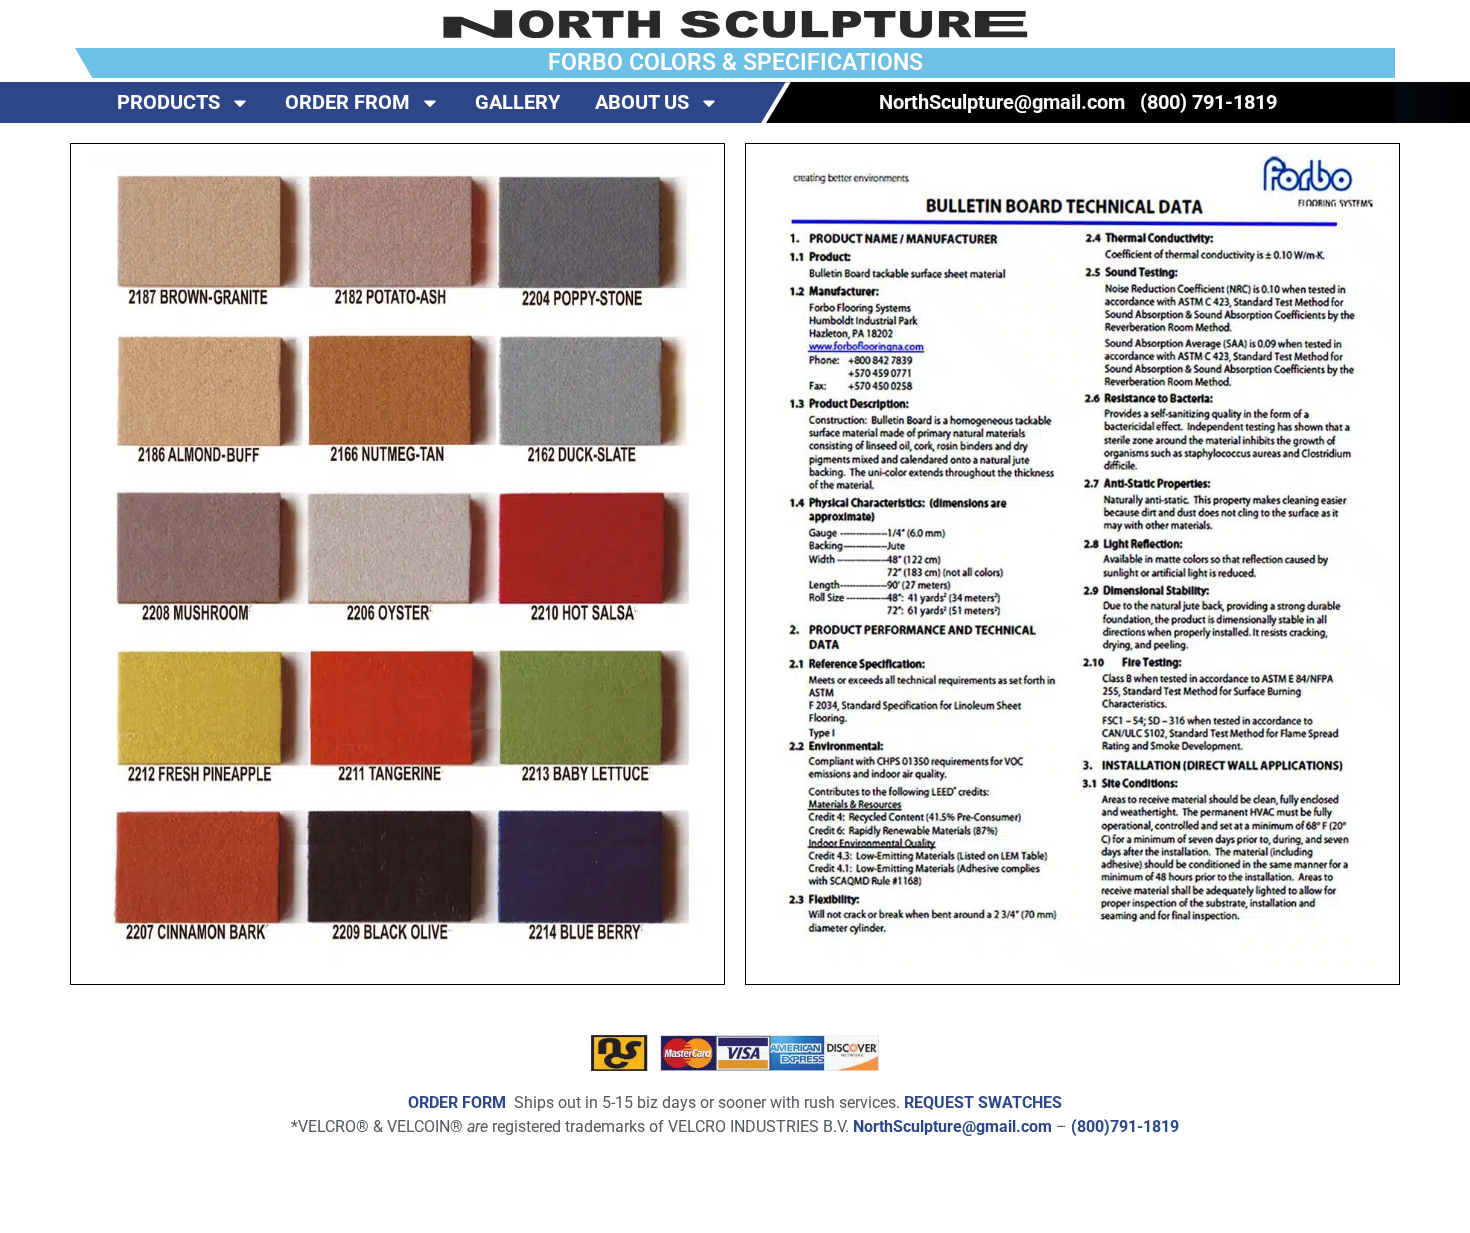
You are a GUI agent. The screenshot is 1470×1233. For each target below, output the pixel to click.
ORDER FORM (457, 1102)
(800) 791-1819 (1208, 102)
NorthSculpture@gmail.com (1002, 102)
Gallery (517, 102)
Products (168, 102)
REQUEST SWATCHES (983, 1102)
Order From (347, 102)
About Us (642, 102)
